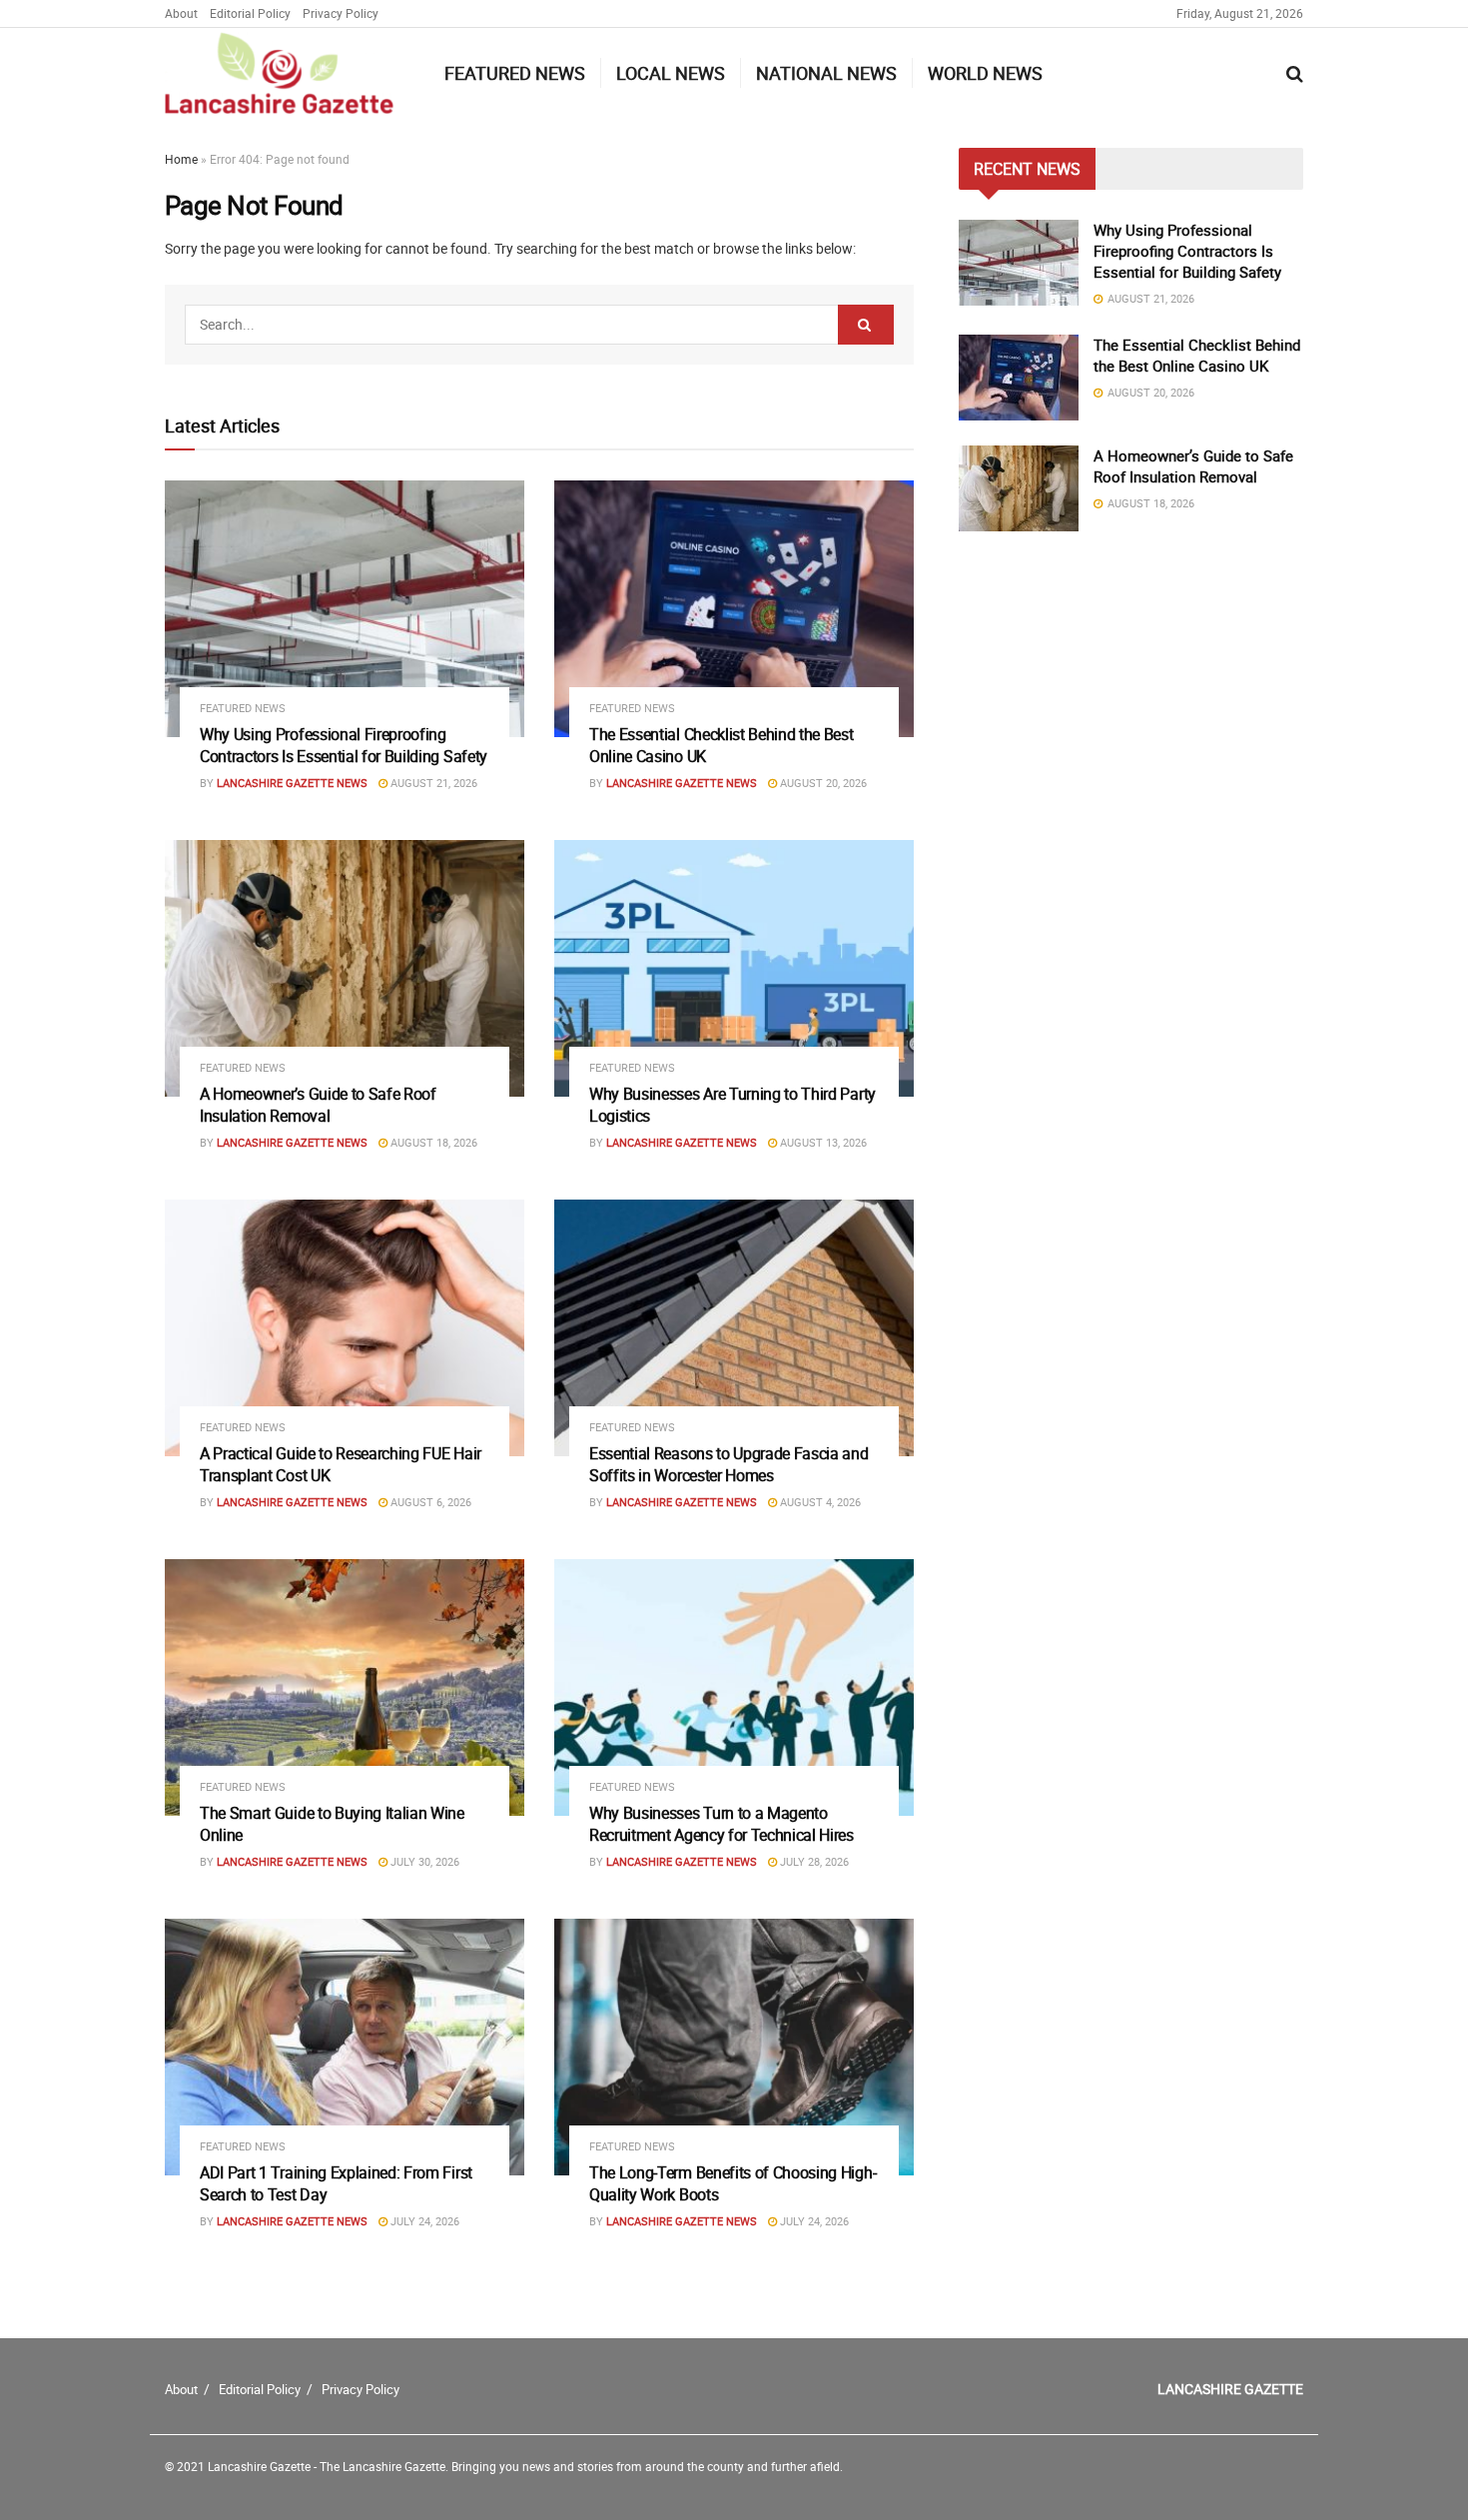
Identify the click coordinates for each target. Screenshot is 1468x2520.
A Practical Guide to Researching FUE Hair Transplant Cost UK (341, 1464)
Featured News (515, 73)
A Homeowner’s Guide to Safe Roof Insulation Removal (318, 1105)
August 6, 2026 (429, 1502)
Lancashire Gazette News (292, 783)
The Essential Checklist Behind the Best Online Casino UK (722, 745)
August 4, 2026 (819, 1502)
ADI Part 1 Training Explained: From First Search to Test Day (336, 2183)
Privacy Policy (341, 13)
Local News (671, 73)
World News (985, 73)
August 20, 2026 (822, 783)
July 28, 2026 (813, 1861)
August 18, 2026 (432, 1142)
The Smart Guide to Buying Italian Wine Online (332, 1824)
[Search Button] (866, 325)
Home (181, 159)
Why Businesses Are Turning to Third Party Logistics (733, 1105)
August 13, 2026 (822, 1142)
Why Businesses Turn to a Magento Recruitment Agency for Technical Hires (722, 1824)
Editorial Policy (250, 13)
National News (826, 73)
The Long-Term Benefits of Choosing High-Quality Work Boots (733, 2183)
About (181, 13)
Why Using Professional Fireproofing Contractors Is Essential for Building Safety (344, 745)
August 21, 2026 (432, 783)
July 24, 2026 (423, 2221)
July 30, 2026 (423, 1861)
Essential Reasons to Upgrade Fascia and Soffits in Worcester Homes (729, 1464)
